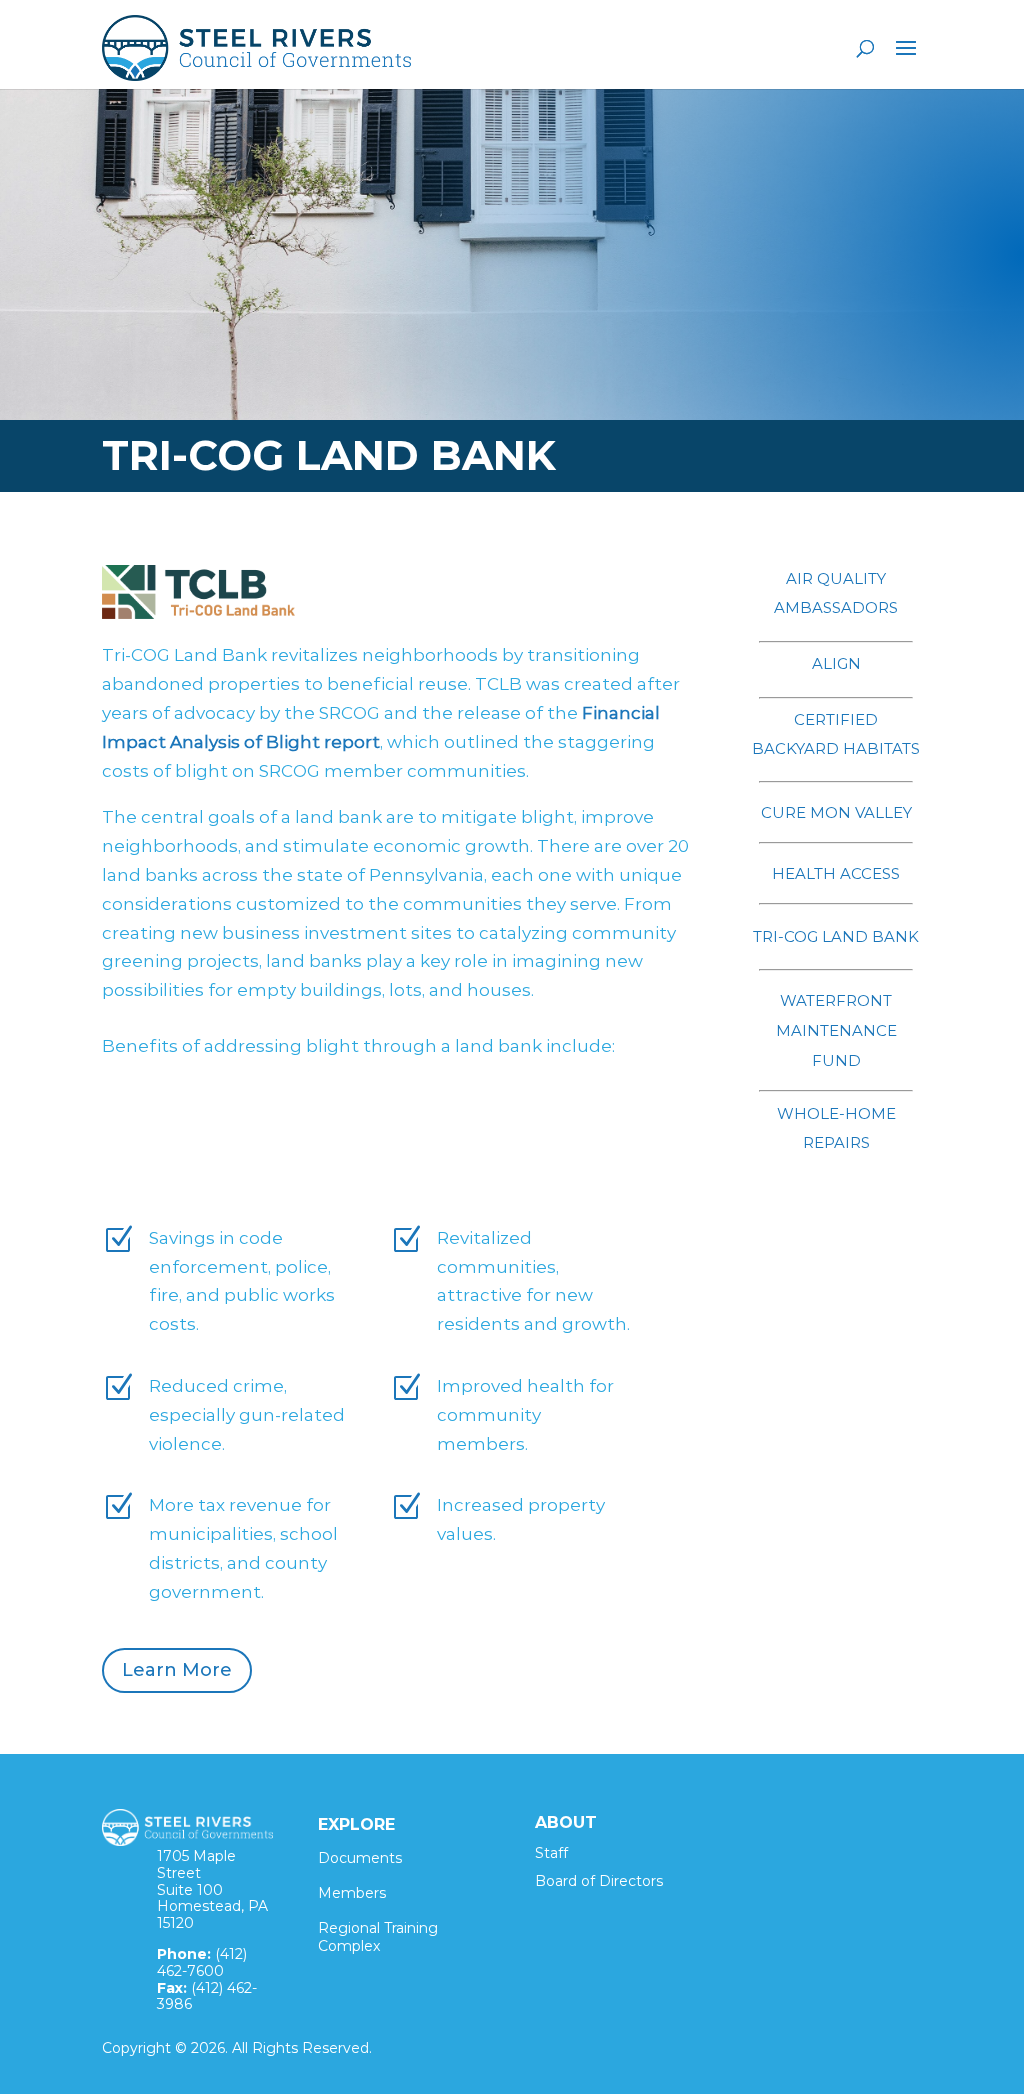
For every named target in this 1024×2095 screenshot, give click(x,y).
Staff (551, 1853)
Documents (360, 1858)
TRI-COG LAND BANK (836, 936)
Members (352, 1893)
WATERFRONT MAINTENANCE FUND (836, 1030)
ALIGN (836, 663)
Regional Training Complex (378, 1937)
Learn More (177, 1670)
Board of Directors (599, 1881)
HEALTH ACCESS (836, 873)
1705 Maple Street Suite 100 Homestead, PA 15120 (212, 1889)
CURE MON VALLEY (836, 812)
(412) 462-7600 (202, 1962)
